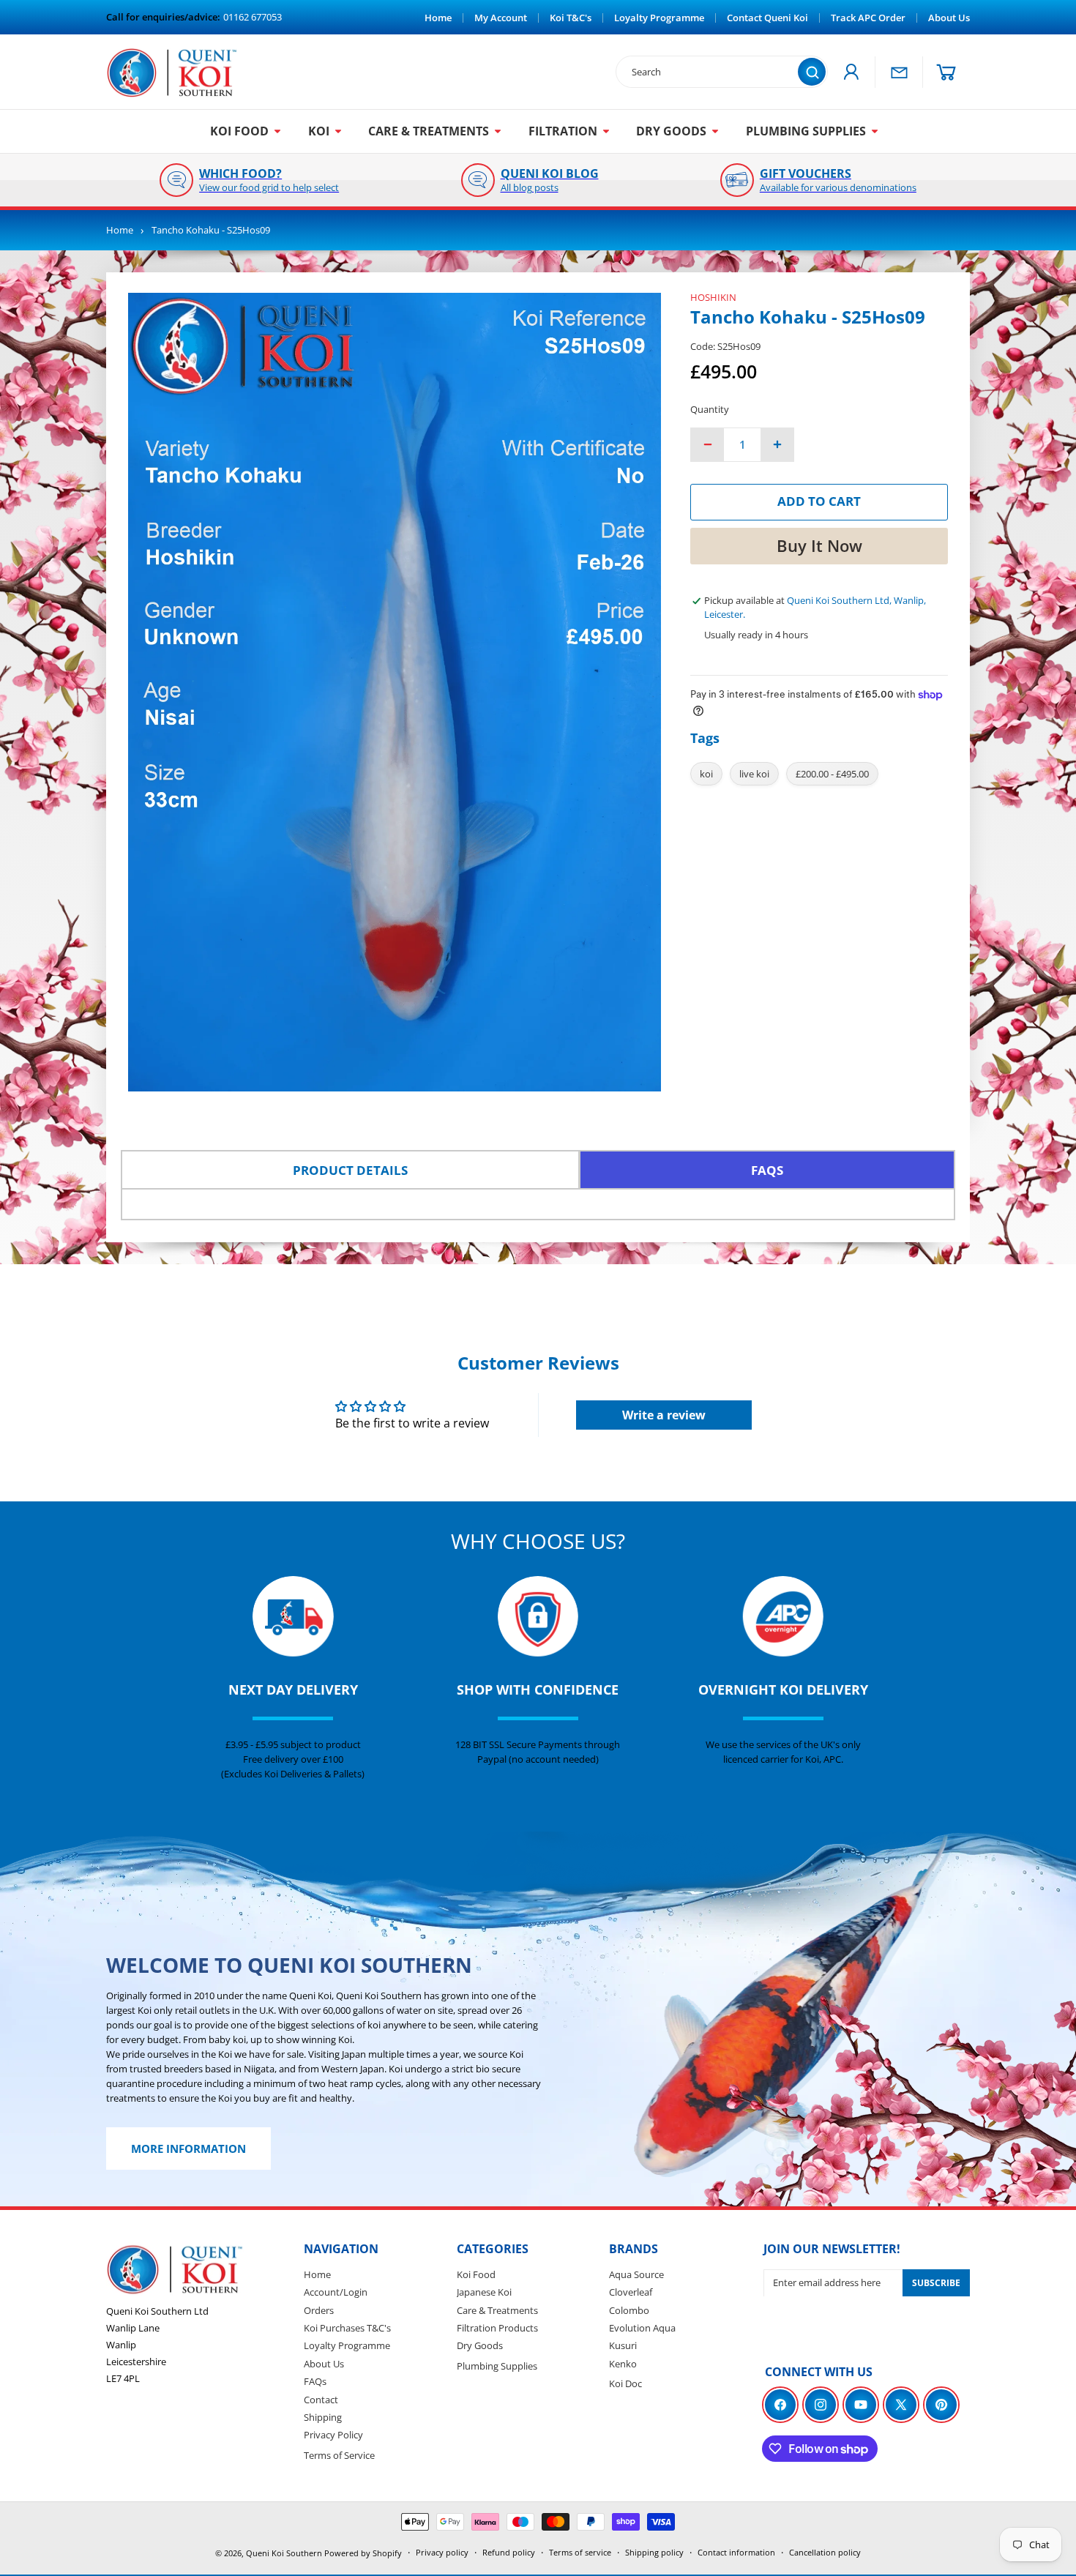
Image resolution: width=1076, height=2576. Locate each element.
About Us (324, 2363)
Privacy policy (442, 2552)
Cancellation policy (825, 2552)
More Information (188, 2149)
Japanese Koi (484, 2292)
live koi (754, 774)
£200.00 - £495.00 (832, 774)
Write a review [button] (664, 1415)
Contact (321, 2399)
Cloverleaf (631, 2292)
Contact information (736, 2552)
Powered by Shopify (363, 2553)
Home (120, 230)
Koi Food (476, 2274)
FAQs (315, 2381)
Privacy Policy (333, 2435)
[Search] (812, 72)
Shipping (323, 2417)
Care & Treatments (497, 2310)
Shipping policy (654, 2552)
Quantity (710, 409)
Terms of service (580, 2552)
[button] (946, 72)
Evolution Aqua (642, 2328)
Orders (319, 2310)
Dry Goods (480, 2345)
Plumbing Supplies (497, 2365)
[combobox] (714, 72)
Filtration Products (497, 2328)
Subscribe (936, 2283)
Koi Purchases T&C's (347, 2328)
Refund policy (509, 2552)
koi (706, 774)
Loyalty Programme (347, 2345)
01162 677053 (253, 17)
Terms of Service (339, 2454)
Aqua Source (636, 2274)
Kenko (623, 2363)
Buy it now (819, 545)
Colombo (629, 2310)
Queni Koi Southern (284, 2553)
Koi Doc (625, 2383)
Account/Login (336, 2292)
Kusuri (623, 2345)
